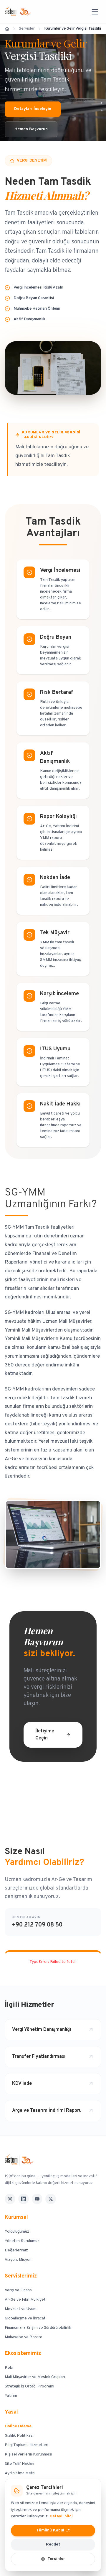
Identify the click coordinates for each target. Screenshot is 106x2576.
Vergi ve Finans (18, 2290)
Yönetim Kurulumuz (22, 2241)
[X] (51, 2199)
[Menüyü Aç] (95, 12)
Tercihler (56, 2559)
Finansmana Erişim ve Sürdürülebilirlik (38, 2328)
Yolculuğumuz (17, 2232)
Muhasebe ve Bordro (24, 2337)
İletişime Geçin (45, 1735)
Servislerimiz (21, 2276)
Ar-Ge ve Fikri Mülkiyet (25, 2300)
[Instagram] (10, 2199)
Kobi (9, 2368)
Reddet (53, 2544)
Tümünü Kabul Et (53, 2530)
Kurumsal (16, 2218)
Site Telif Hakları (19, 2464)
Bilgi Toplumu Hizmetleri (26, 2445)
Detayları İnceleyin (33, 109)
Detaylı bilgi (61, 2516)
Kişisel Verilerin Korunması (28, 2454)
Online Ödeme (18, 2426)
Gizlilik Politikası (19, 2436)
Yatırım (11, 2396)
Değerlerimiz (16, 2250)
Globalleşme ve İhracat (25, 2318)
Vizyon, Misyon (18, 2260)
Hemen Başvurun (31, 129)
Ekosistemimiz (23, 2354)
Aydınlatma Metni (20, 2473)
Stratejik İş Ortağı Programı (29, 2386)
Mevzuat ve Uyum (21, 2309)
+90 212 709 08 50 (37, 1925)
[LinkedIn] (24, 2199)
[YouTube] (37, 2199)
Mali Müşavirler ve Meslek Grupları (35, 2377)
